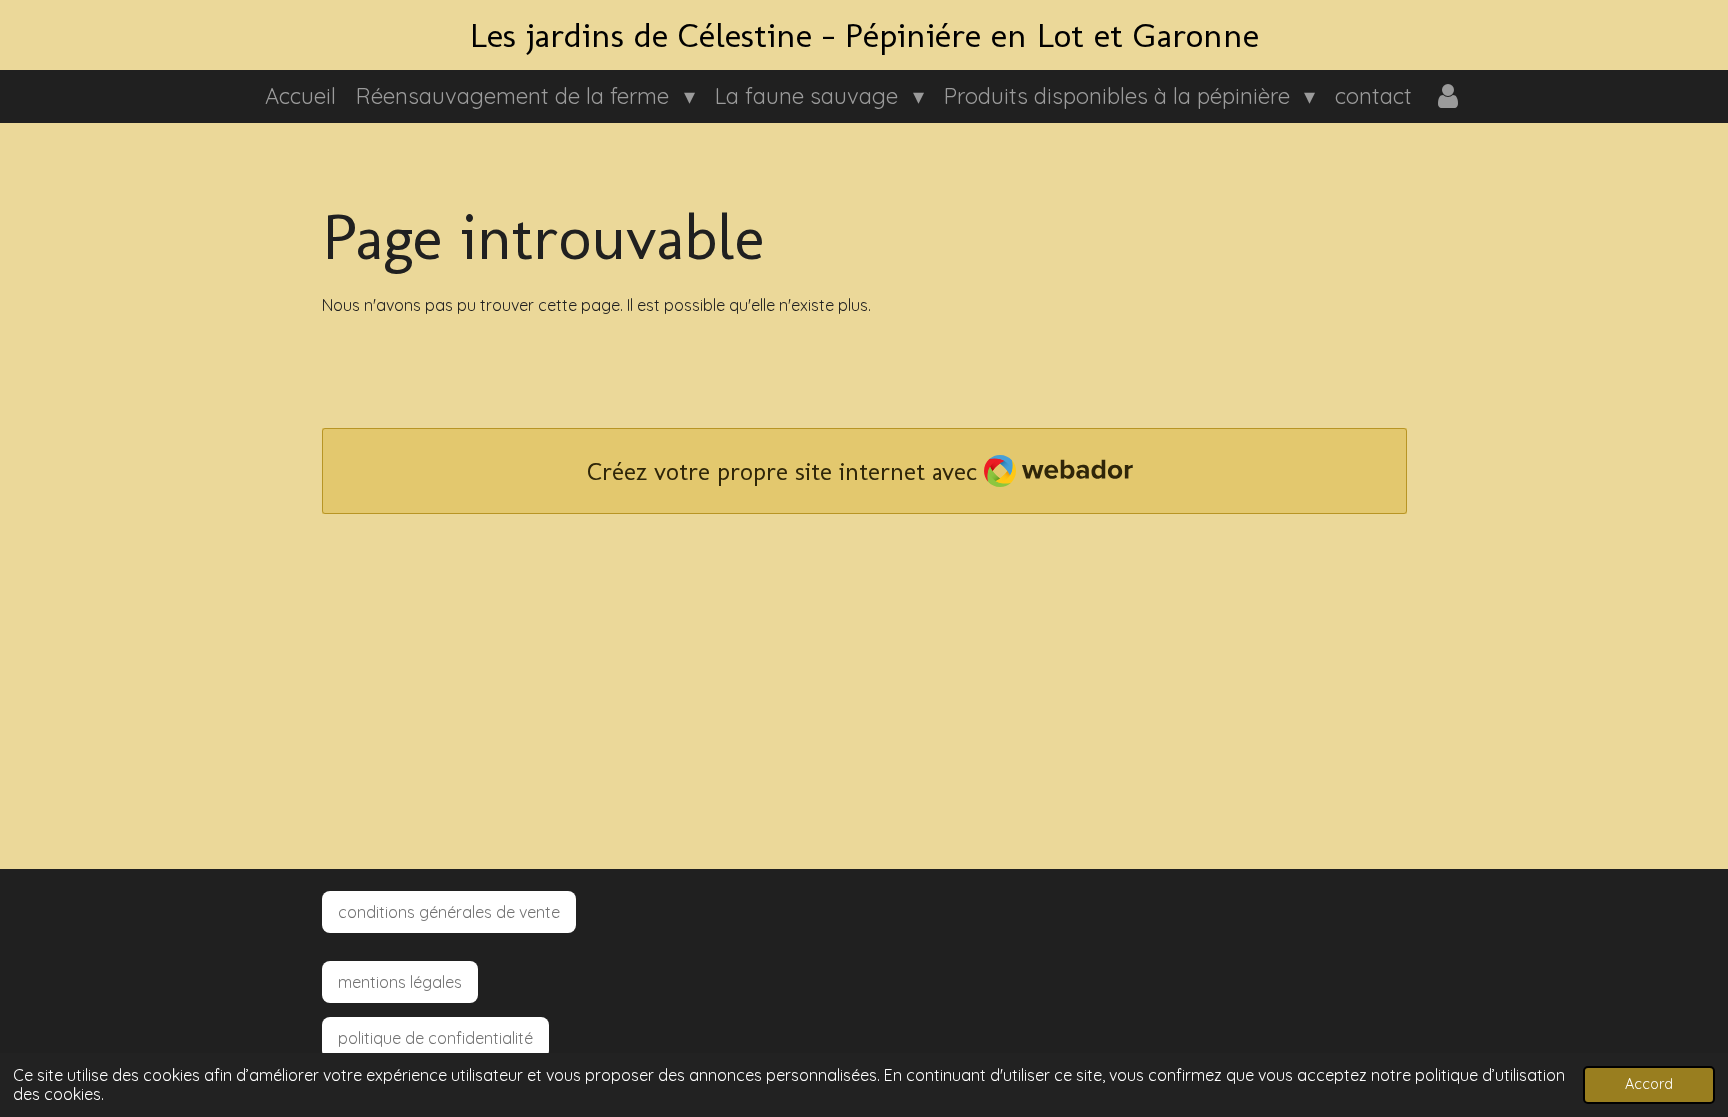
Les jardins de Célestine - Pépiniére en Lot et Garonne (864, 35)
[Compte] (1447, 96)
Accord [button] (1649, 1084)
